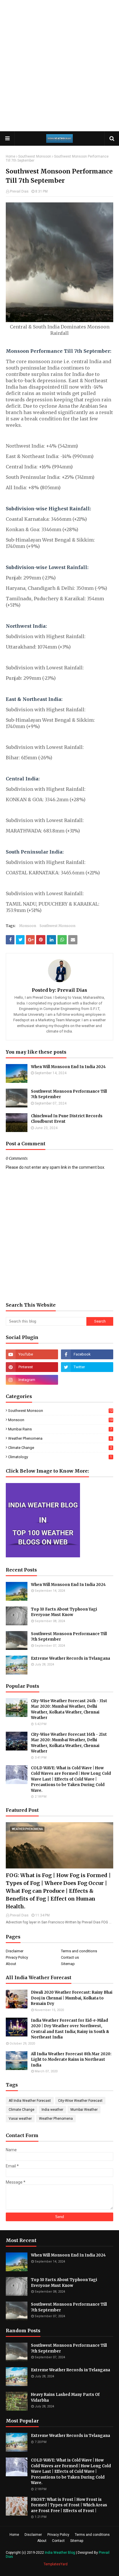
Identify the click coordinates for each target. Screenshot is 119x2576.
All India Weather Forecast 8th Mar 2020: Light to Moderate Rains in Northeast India (71, 2060)
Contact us (70, 1957)
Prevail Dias (19, 191)
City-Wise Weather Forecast (80, 2101)
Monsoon (28, 926)
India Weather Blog (60, 2553)
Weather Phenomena (60, 1438)
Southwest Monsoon (35, 156)
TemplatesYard (56, 2564)
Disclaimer (15, 1951)
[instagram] (32, 1380)
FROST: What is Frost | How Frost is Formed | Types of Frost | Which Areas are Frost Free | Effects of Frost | (69, 2505)
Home (11, 156)
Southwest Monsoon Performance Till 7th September (69, 1094)
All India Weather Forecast (30, 2101)
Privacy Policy (17, 1957)
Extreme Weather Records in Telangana (70, 1658)
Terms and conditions (79, 1951)
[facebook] (87, 1354)
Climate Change (60, 1448)
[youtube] (32, 1354)
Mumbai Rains (60, 1429)
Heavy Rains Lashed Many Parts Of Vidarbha (65, 2397)
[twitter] (87, 1367)
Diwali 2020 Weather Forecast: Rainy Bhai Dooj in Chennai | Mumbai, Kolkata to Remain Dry (72, 1998)
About (11, 1964)
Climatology (60, 1457)
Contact (58, 2541)
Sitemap (68, 1964)
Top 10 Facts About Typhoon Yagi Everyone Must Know (64, 1612)
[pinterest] (32, 1367)
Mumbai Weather (84, 2110)
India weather (52, 2110)
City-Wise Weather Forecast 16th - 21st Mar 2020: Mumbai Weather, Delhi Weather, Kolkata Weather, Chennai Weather (69, 1743)
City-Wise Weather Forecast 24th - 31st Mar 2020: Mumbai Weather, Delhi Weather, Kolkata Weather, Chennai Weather (69, 1709)
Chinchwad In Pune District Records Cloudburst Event (67, 1119)
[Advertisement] (59, 65)
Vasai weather (20, 2119)
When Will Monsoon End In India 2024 (68, 1067)
